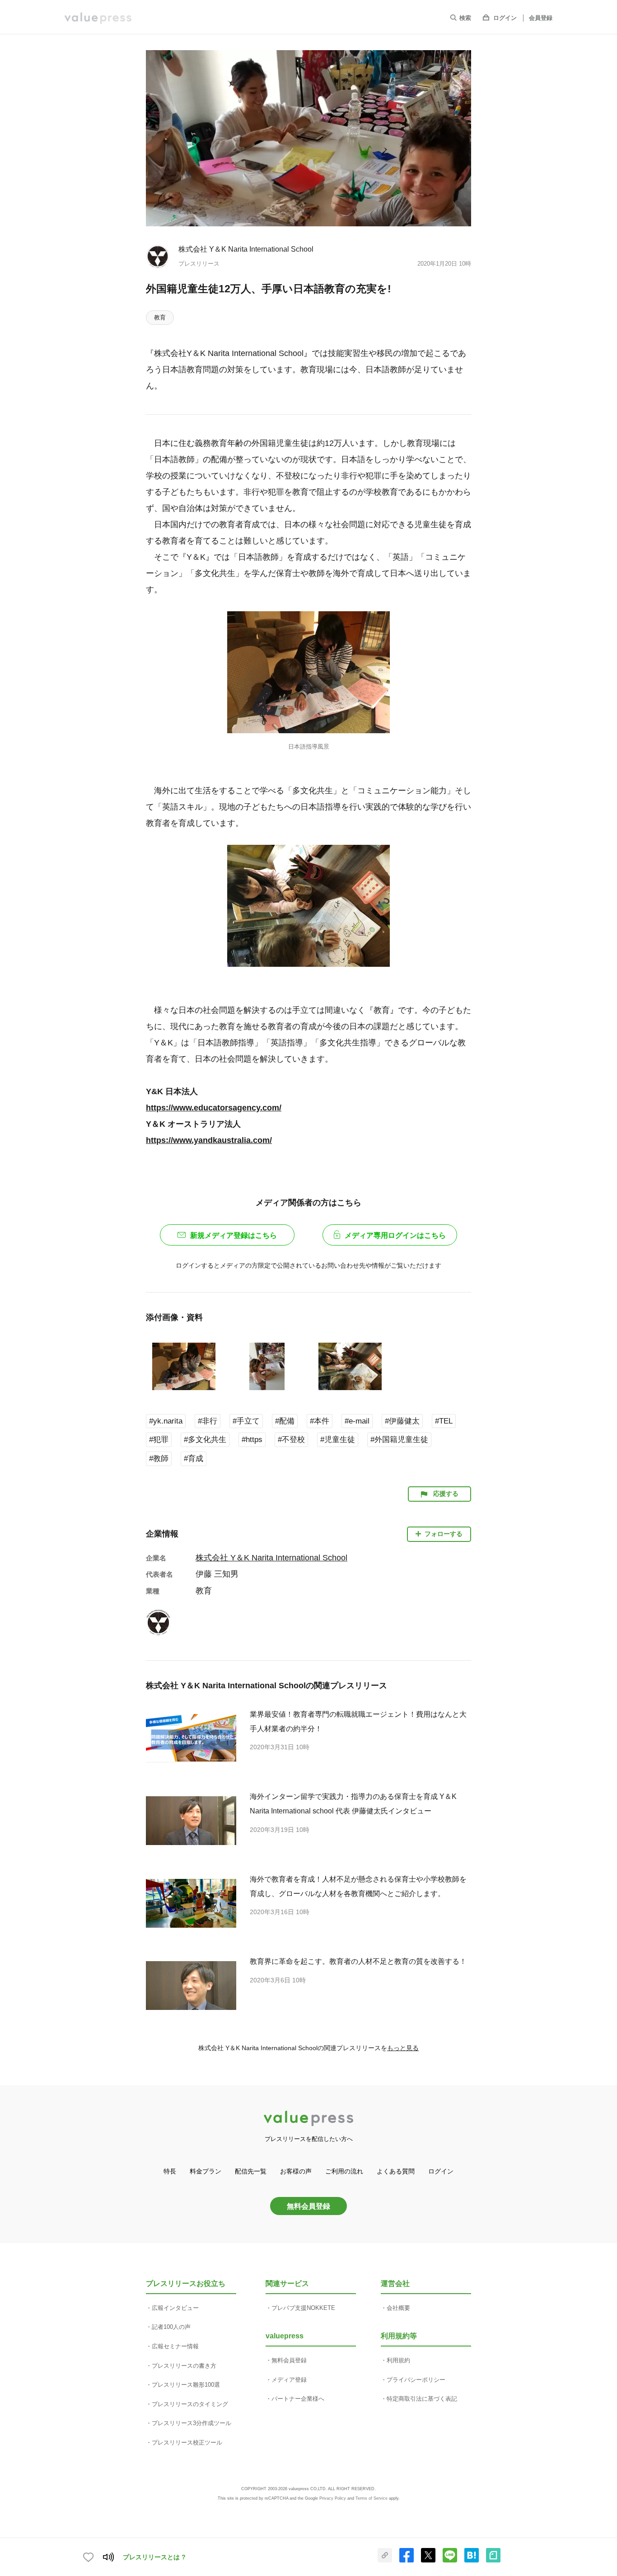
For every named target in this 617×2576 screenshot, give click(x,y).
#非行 (208, 1421)
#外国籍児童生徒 (399, 1440)
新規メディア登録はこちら (234, 1235)
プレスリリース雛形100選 (186, 2385)
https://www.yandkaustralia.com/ (209, 1140)
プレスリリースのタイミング (190, 2404)
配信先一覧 (251, 2171)
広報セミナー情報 (175, 2346)
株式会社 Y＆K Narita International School (246, 249)
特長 (170, 2171)
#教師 (159, 1459)
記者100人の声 (171, 2327)
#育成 (194, 1459)
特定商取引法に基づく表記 (422, 2399)
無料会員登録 (308, 2206)
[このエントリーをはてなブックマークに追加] (472, 2561)
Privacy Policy (333, 2498)
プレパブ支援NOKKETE (303, 2308)
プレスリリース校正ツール (187, 2443)
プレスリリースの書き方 (184, 2366)
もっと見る (403, 2048)
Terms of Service (372, 2498)
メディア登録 (289, 2380)
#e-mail (357, 1421)
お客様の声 (296, 2171)
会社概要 (398, 2308)
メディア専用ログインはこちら (395, 1235)
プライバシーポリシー (416, 2380)
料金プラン (206, 2171)
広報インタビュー (175, 2308)
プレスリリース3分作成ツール (192, 2423)
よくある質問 (396, 2171)
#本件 (320, 1421)
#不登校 (291, 1440)
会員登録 (541, 18)
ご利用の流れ (344, 2171)
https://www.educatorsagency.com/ (214, 1108)
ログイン (505, 18)
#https (252, 1440)
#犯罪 (159, 1440)
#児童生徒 (338, 1440)
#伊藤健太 (402, 1421)
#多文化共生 (205, 1440)
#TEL (444, 1421)
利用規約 (398, 2360)
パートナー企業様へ (298, 2399)
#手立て (246, 1421)
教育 (160, 317)
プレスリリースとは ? (154, 2557)
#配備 (285, 1421)
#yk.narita (166, 1421)
